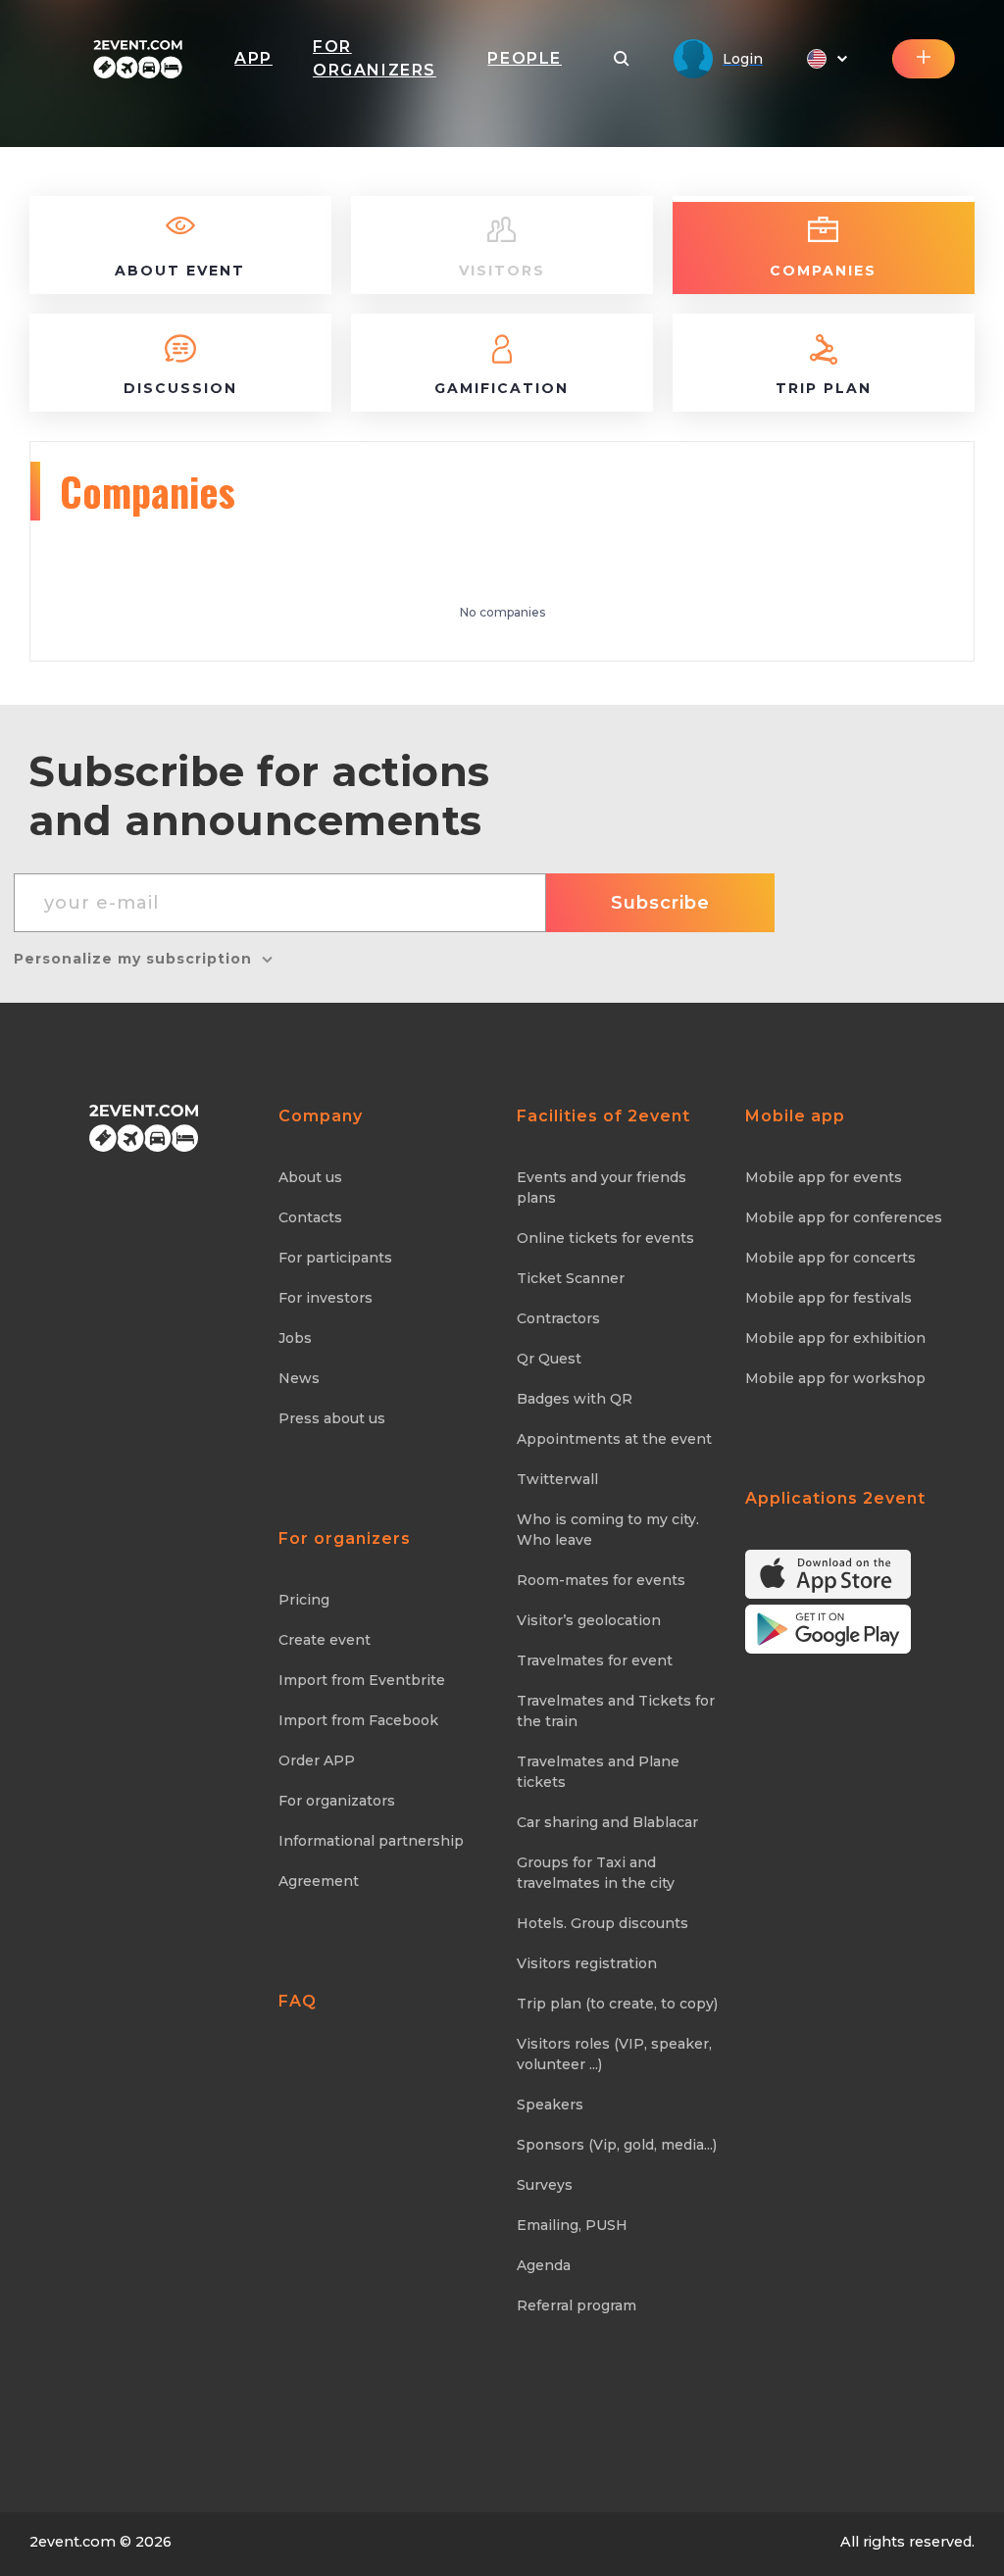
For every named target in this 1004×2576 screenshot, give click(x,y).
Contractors (558, 1318)
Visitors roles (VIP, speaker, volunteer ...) (614, 2054)
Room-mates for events (601, 1580)
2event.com (73, 2542)
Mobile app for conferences (844, 1217)
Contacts (310, 1217)
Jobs (295, 1338)
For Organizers (375, 58)
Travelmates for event (595, 1660)
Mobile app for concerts (830, 1258)
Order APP (317, 1760)
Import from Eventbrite (362, 1680)
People (525, 58)
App (253, 58)
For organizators (337, 1801)
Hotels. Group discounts (602, 1923)
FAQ (298, 2001)
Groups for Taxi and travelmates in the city (596, 1873)
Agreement (319, 1881)
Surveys (545, 2185)
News (299, 1378)
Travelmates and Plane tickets (598, 1772)
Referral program (577, 2305)
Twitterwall (557, 1479)
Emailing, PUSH (572, 2225)
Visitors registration (587, 1963)
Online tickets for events (605, 1238)
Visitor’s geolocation (589, 1620)
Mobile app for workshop (835, 1378)
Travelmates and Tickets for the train (616, 1711)
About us (310, 1177)
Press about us (332, 1418)
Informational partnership (371, 1841)
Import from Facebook (358, 1720)
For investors (326, 1298)
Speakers (550, 2105)
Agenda (544, 2265)
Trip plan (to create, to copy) (617, 2004)
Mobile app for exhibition (835, 1338)
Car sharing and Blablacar (607, 1822)
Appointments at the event (614, 1439)
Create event (325, 1640)
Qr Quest (549, 1359)
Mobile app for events (824, 1177)
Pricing (304, 1600)
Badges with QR (575, 1399)
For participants (335, 1258)
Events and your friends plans (602, 1188)
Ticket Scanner (571, 1278)
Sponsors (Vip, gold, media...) (617, 2145)
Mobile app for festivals (828, 1298)
